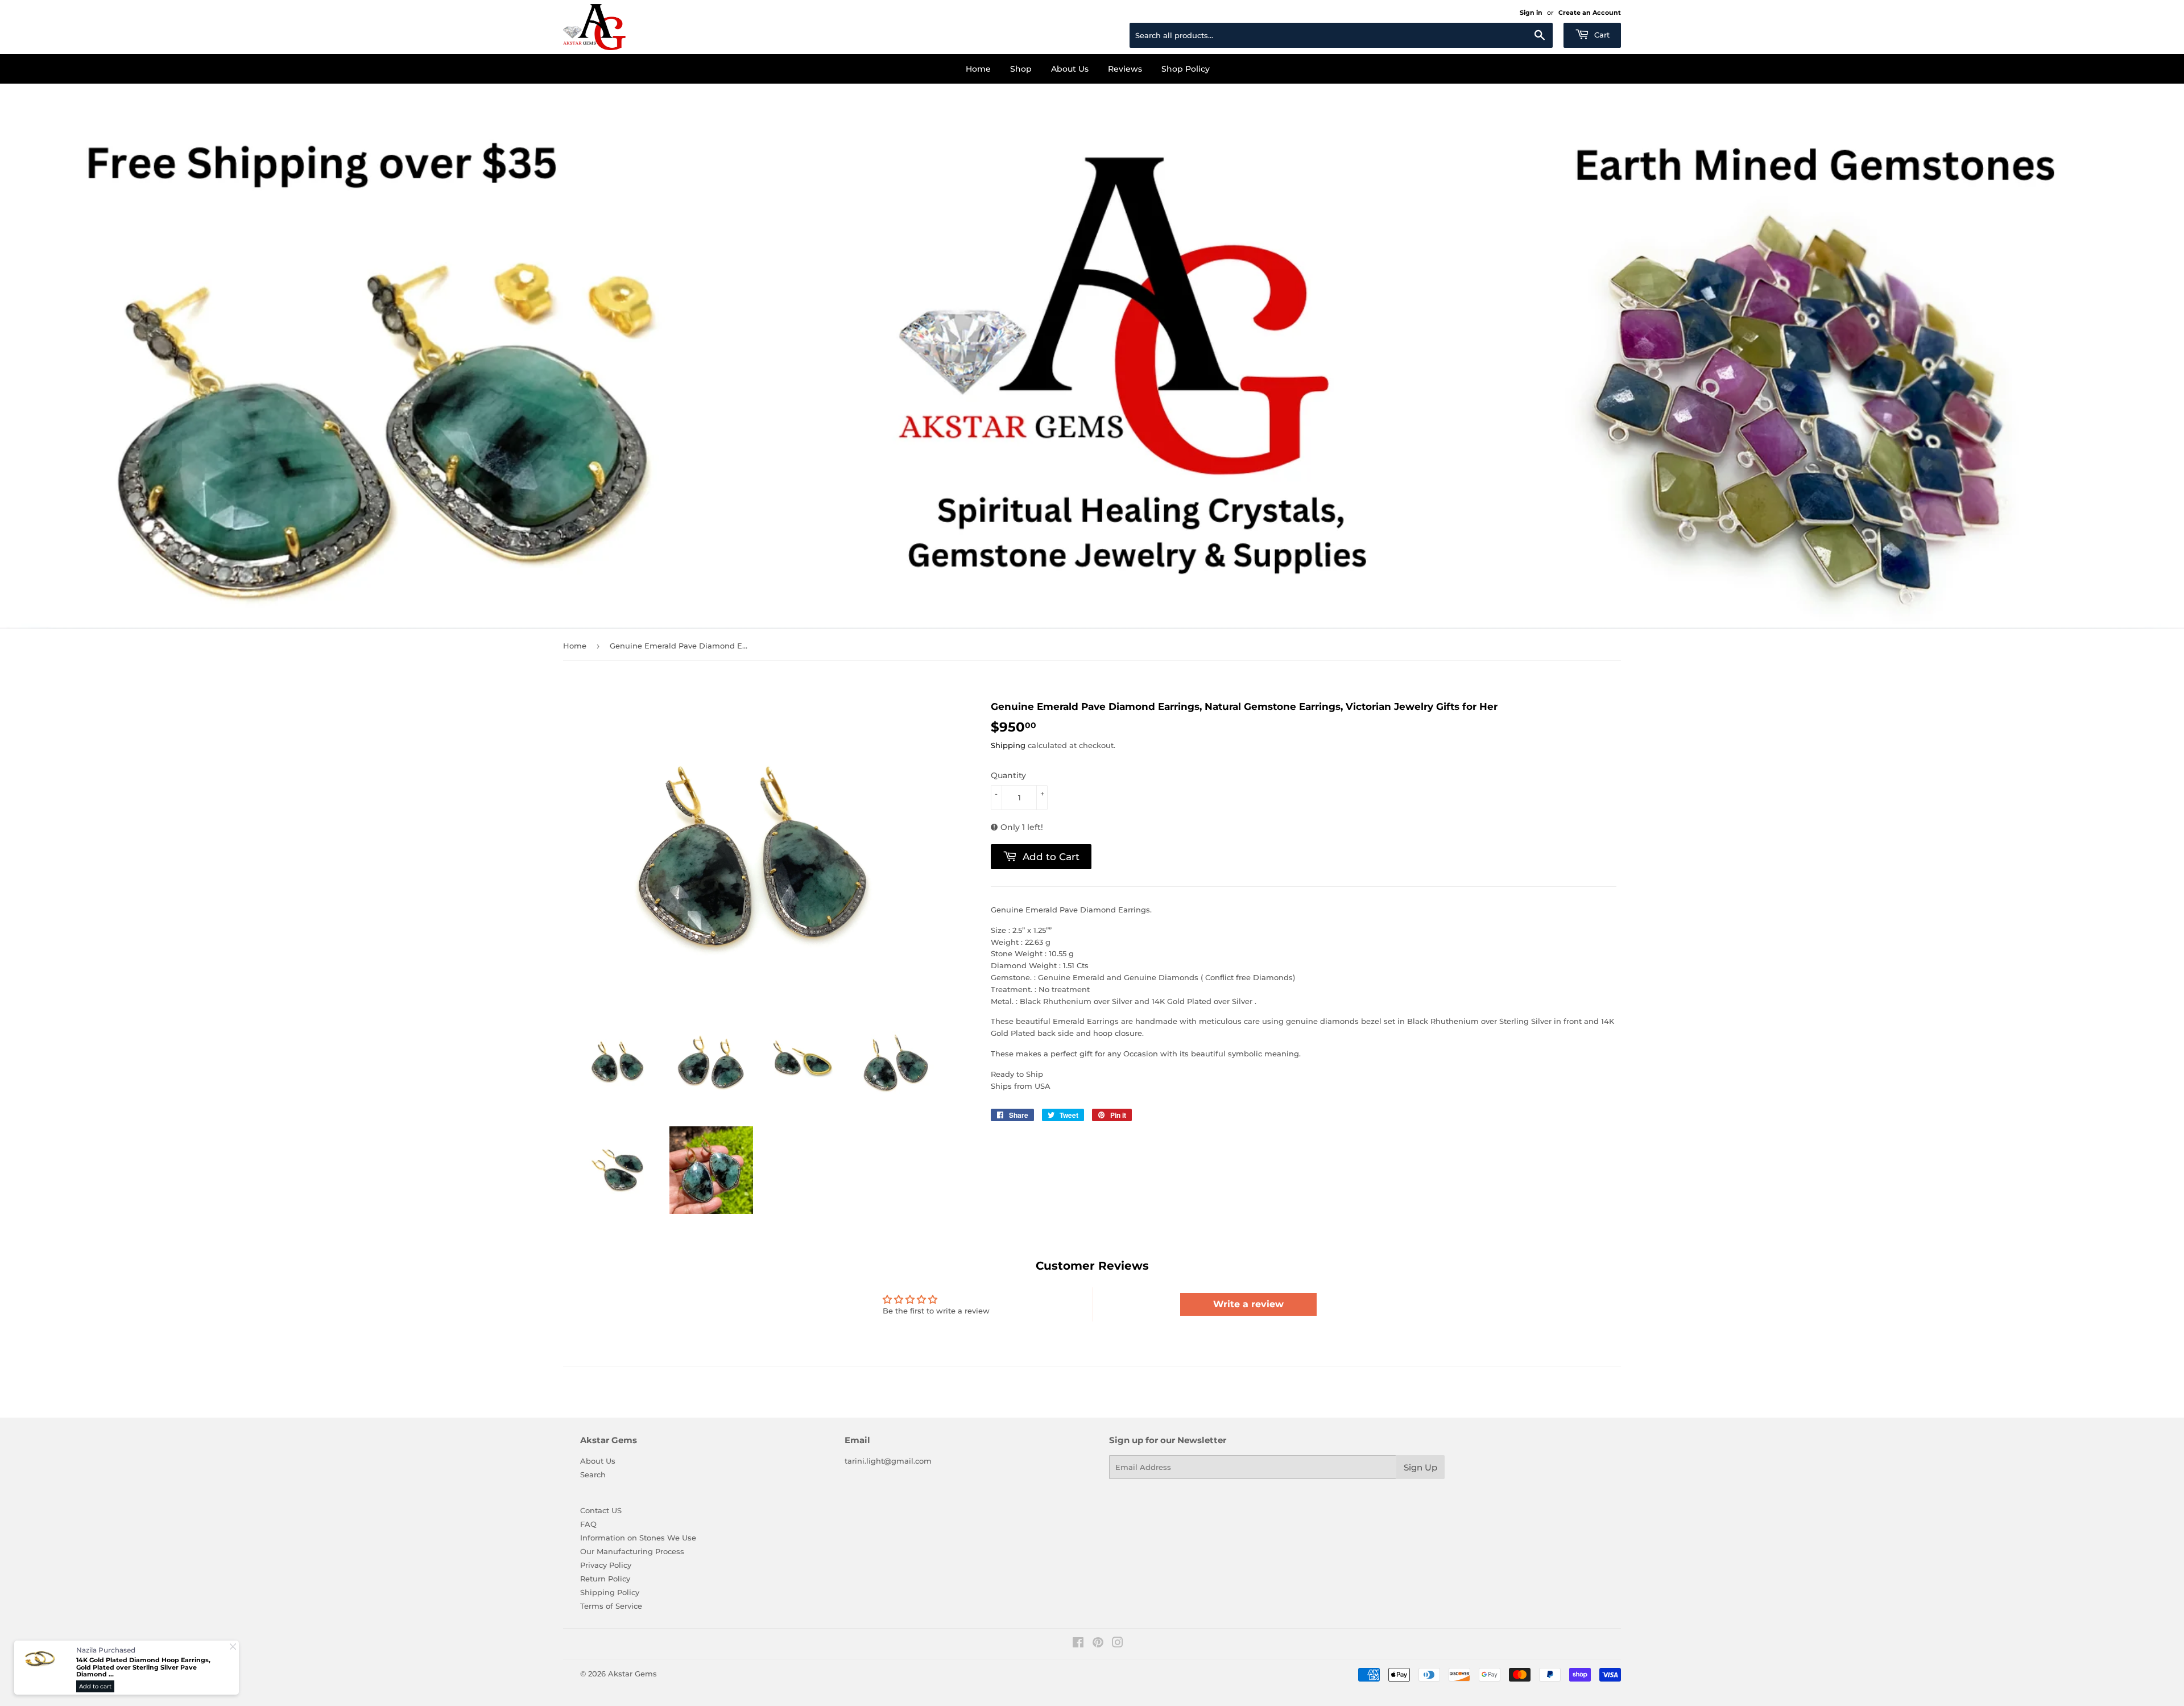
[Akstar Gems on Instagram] (1118, 1644)
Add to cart (95, 1686)
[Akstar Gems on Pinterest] (1098, 1644)
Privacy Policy (606, 1565)
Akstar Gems (632, 1674)
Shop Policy (1186, 69)
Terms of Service (611, 1606)
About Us (1070, 69)
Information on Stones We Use (638, 1538)
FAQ (588, 1524)
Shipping (1008, 745)
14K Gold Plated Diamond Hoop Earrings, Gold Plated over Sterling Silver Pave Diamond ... (143, 1667)
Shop (1021, 69)
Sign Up (1420, 1467)
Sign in (1531, 13)
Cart (1601, 35)
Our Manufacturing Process (632, 1551)
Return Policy (605, 1579)
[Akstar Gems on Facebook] (1078, 1644)
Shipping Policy (610, 1592)
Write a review (1248, 1304)
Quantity (1008, 775)
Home (978, 69)
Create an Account (1590, 13)
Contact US (601, 1510)
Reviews (1125, 69)
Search (593, 1474)
